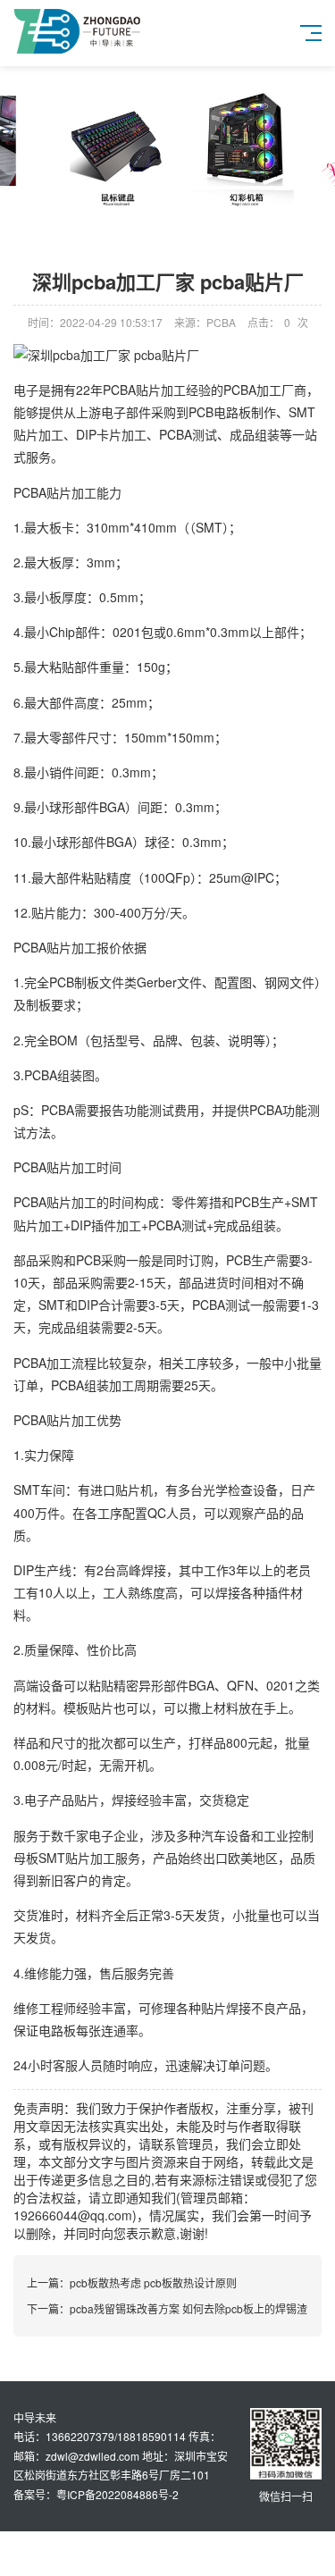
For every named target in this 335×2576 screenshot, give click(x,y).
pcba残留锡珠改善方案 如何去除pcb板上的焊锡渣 (188, 2308)
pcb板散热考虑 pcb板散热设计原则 (153, 2282)
